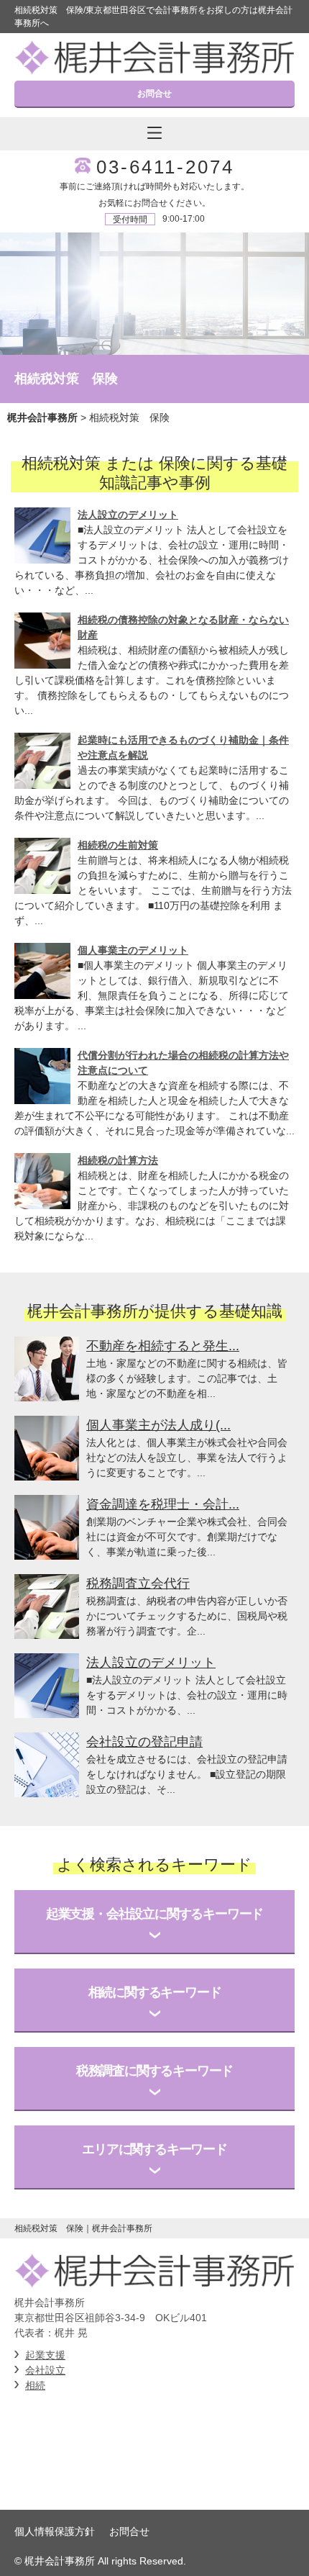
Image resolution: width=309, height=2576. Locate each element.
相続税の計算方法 (118, 1160)
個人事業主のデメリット (133, 950)
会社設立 (45, 2370)
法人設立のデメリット (128, 515)
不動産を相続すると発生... (163, 1346)
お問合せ (154, 94)
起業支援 (45, 2355)
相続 (35, 2385)
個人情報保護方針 (55, 2531)
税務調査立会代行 (138, 1583)
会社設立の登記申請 (144, 1742)
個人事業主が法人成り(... (158, 1425)
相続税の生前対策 (118, 845)
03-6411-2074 (165, 167)
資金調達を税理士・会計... (163, 1504)
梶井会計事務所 (42, 417)
